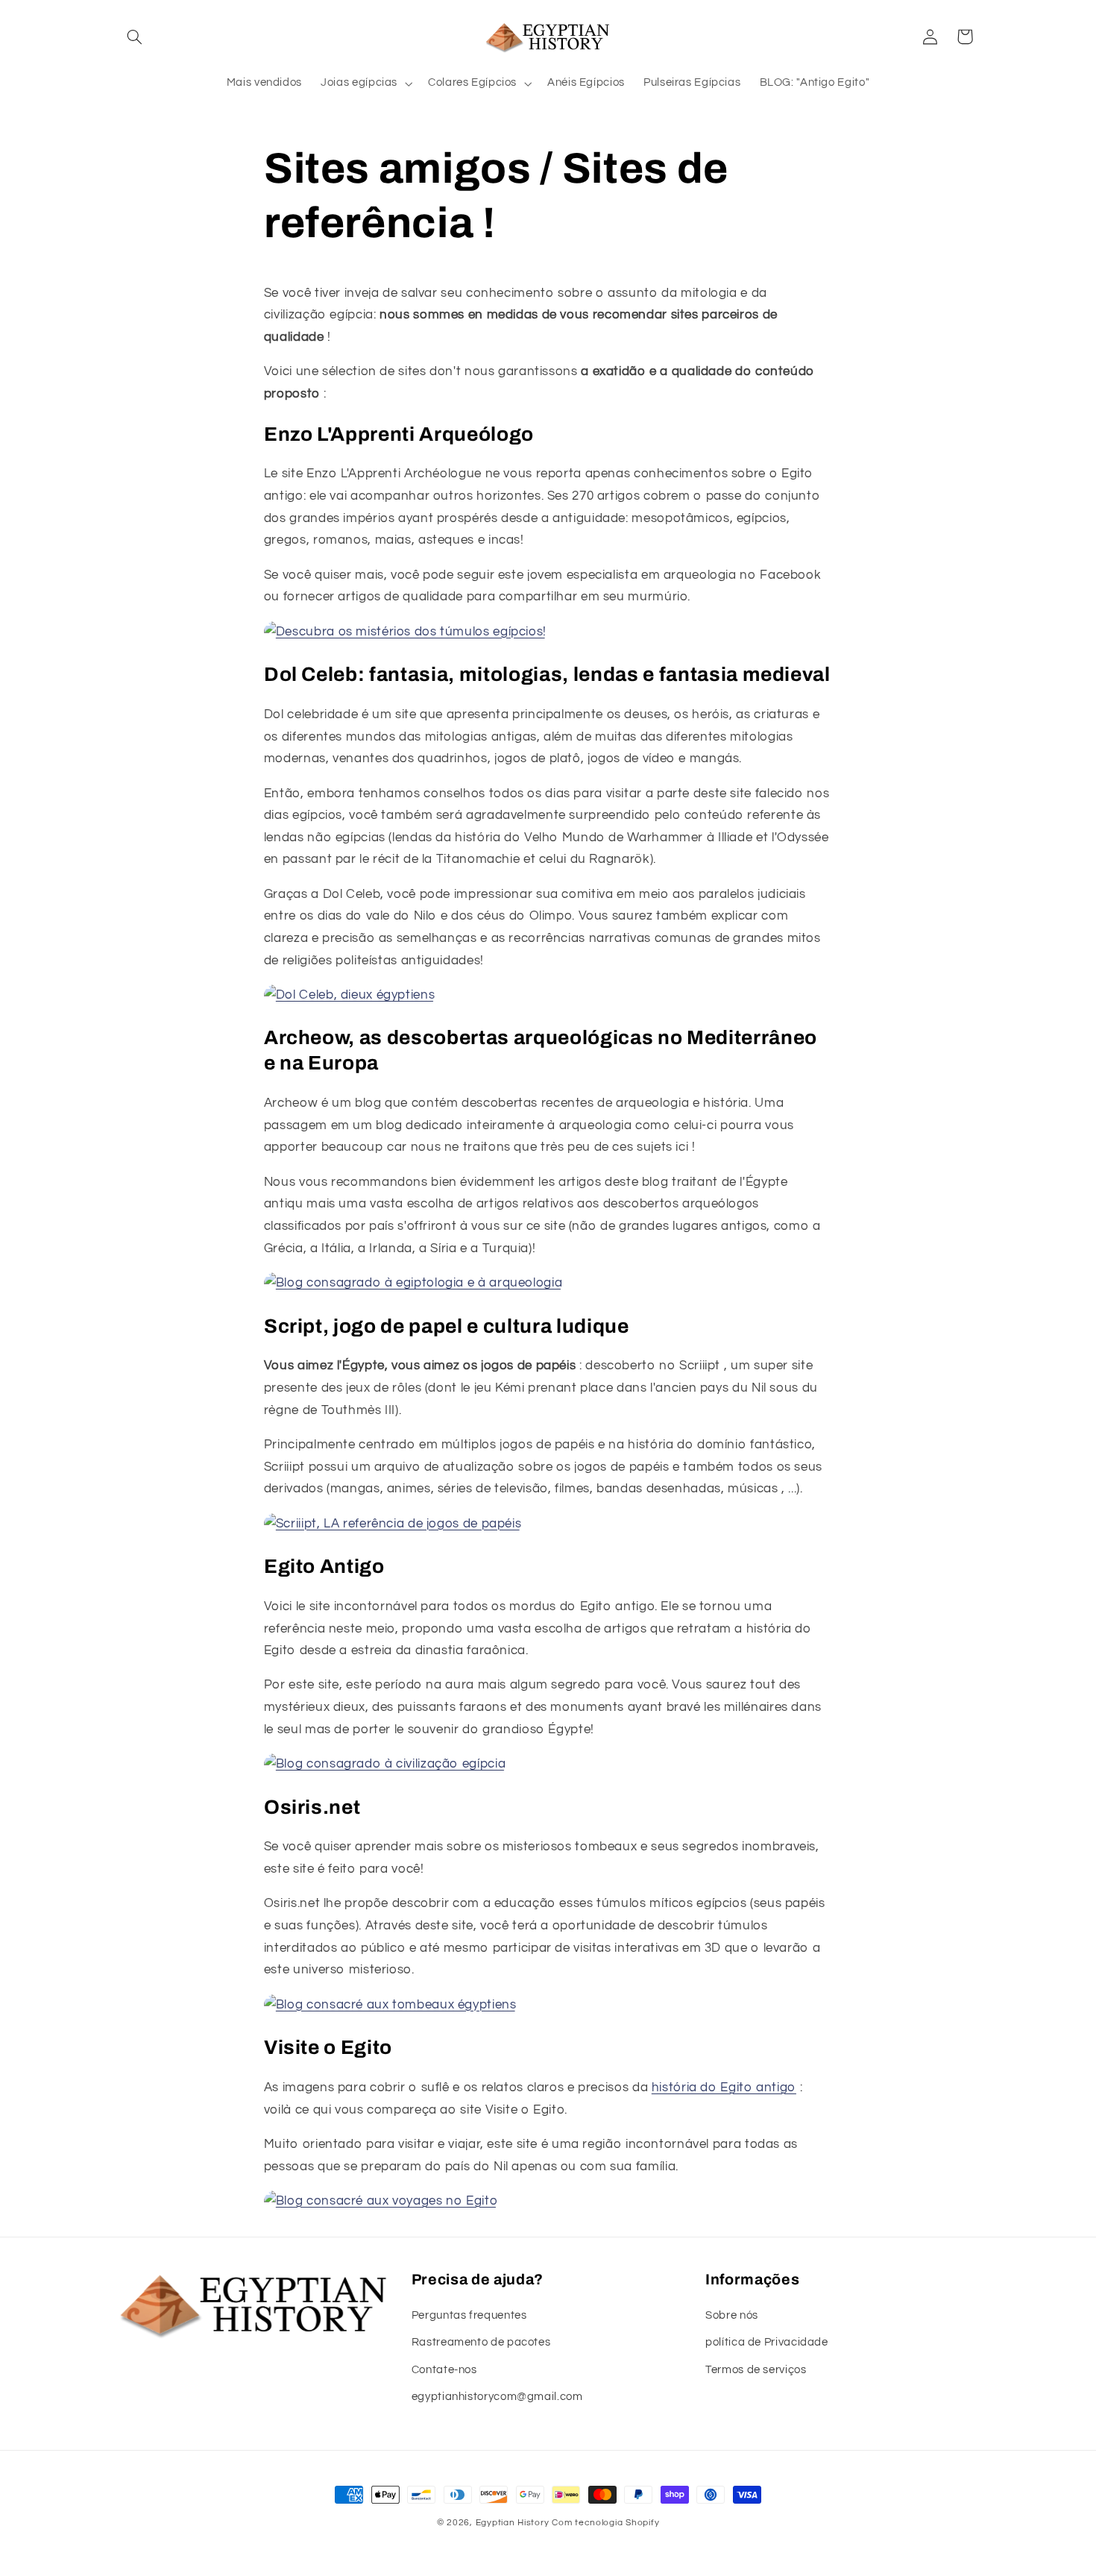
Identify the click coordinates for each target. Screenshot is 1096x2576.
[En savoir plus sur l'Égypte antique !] (385, 1764)
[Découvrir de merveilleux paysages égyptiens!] (381, 2201)
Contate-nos (444, 2370)
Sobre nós (732, 2315)
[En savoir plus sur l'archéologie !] (405, 632)
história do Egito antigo (724, 2087)
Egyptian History (513, 2523)
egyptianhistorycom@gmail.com (497, 2397)
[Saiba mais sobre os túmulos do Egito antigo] (390, 2005)
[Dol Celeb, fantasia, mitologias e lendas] (349, 995)
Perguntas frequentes (469, 2315)
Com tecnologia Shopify (605, 2523)
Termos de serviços (756, 2370)
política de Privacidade (767, 2342)
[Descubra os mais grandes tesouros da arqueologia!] (413, 1283)
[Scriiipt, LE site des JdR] (393, 1524)
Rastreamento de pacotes (481, 2342)
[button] (135, 37)
